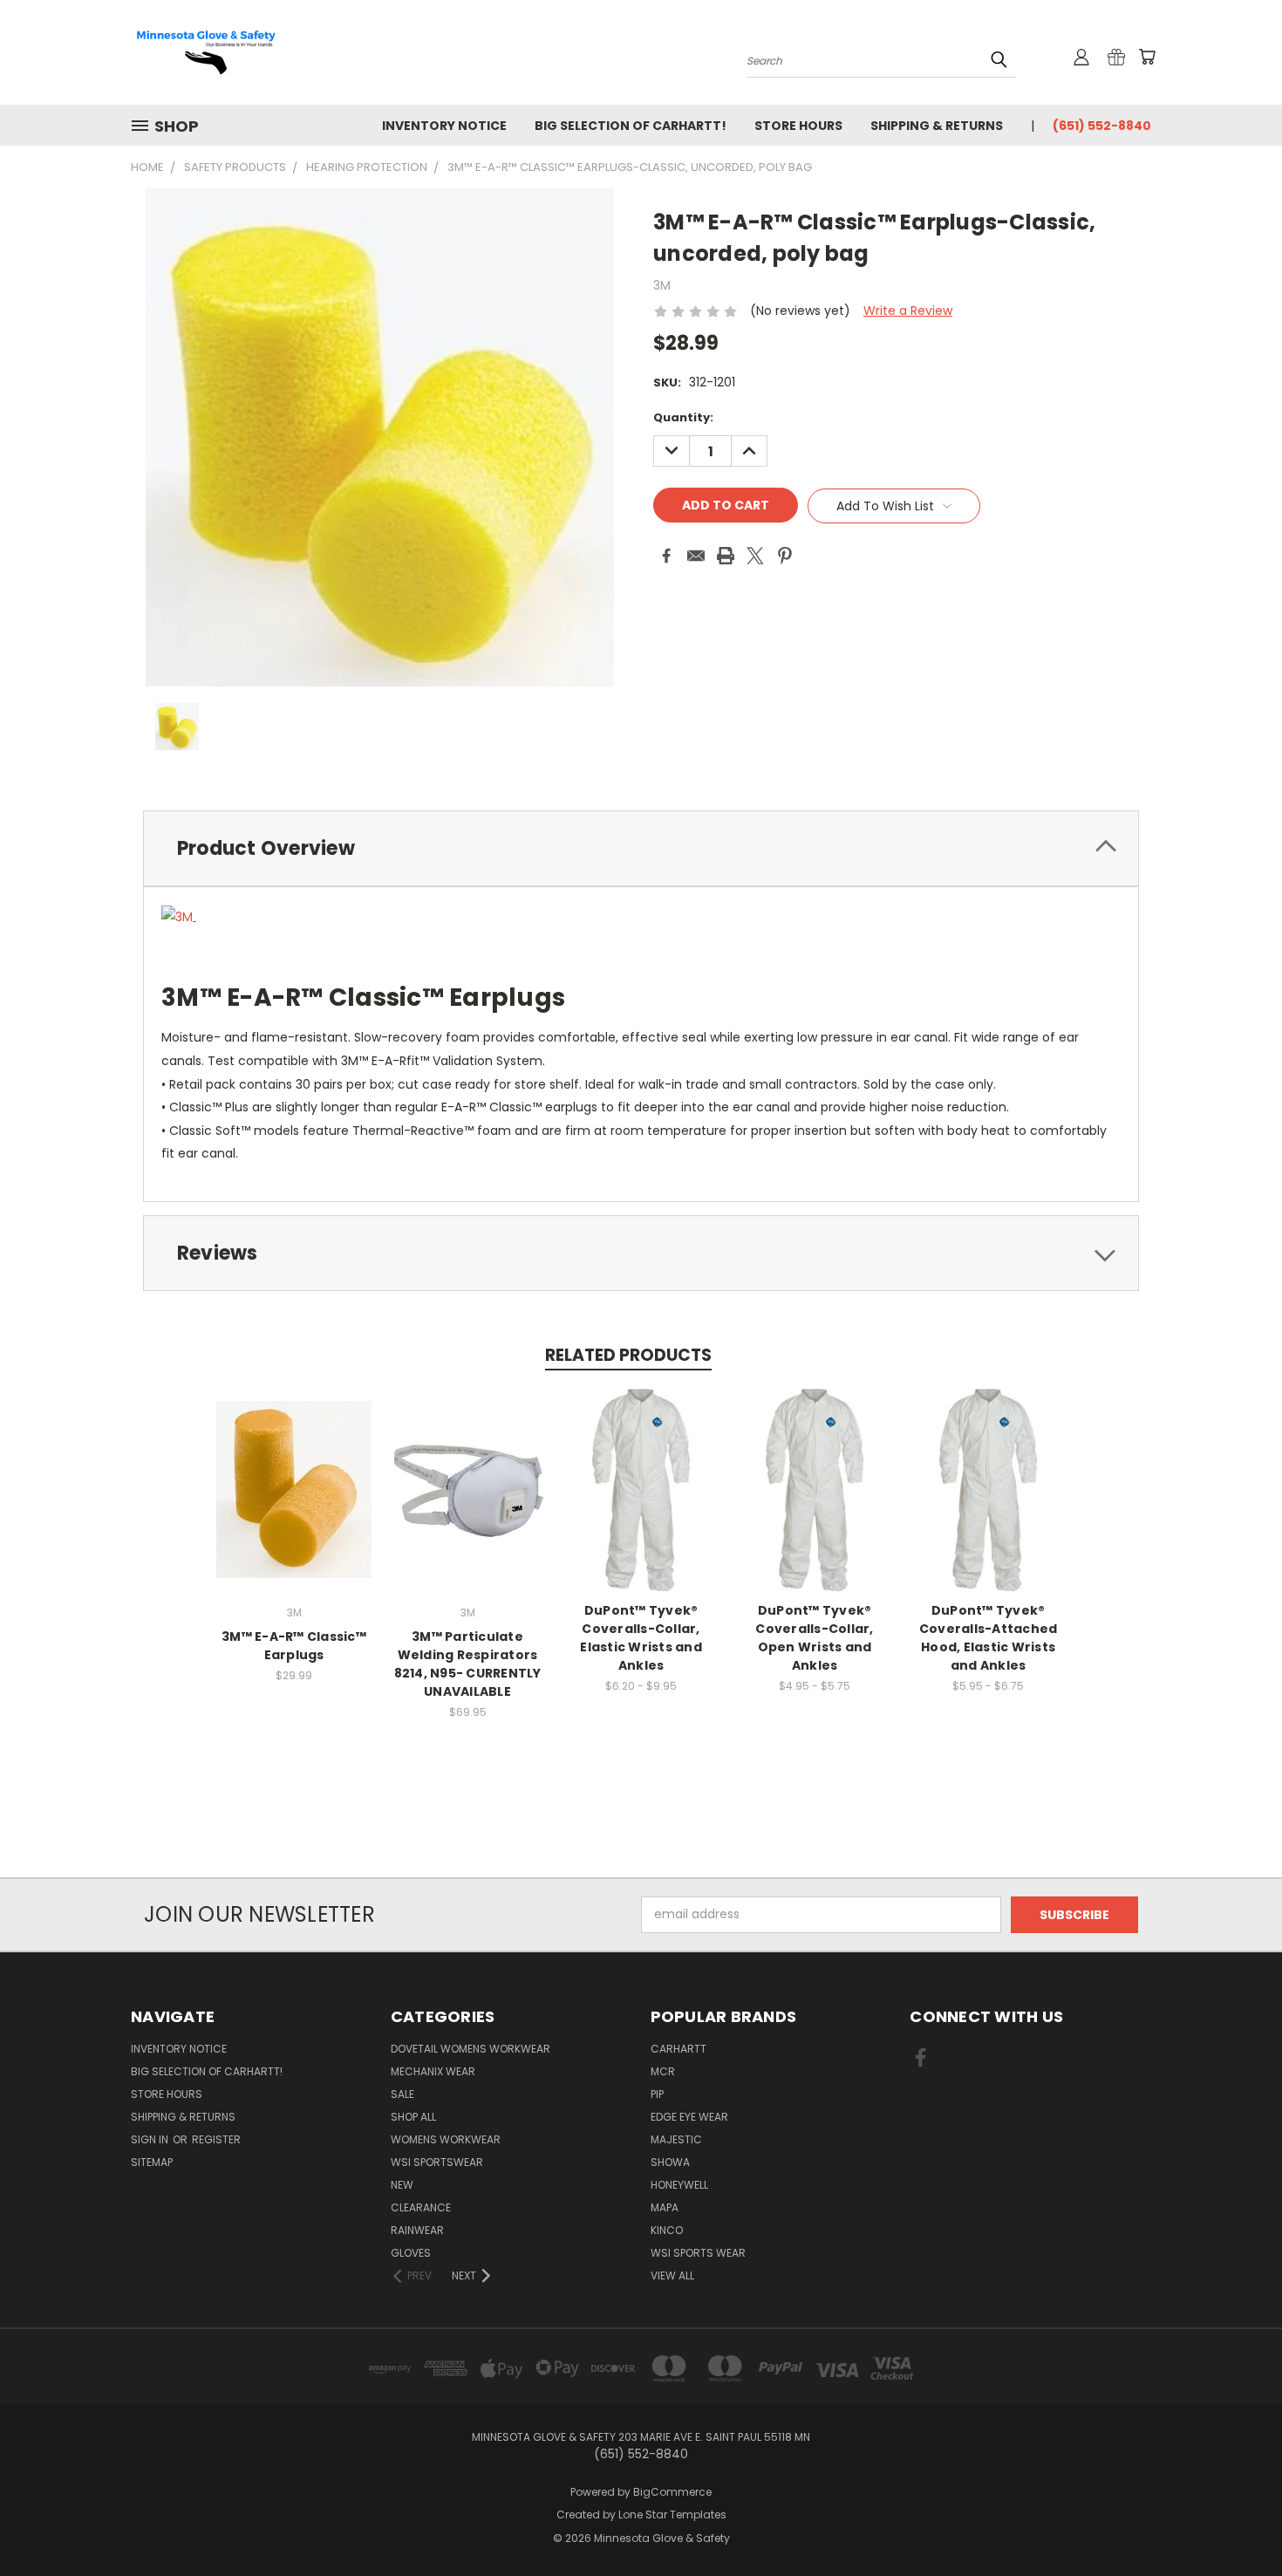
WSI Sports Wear (698, 2253)
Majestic (676, 2139)
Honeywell (679, 2185)
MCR (663, 2071)
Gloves (411, 2253)
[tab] (641, 848)
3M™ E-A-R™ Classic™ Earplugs (294, 1646)
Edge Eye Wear (689, 2117)
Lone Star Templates (672, 2515)
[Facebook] (666, 556)
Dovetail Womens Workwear (471, 2049)
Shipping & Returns (937, 126)
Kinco (667, 2230)
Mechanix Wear (433, 2071)
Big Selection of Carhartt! (631, 126)
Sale (402, 2094)
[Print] (726, 556)
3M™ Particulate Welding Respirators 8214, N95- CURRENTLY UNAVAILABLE (468, 1664)
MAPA (665, 2207)
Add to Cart (294, 1503)
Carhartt (679, 2049)
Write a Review (908, 311)
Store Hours (798, 126)
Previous (1236, 2521)
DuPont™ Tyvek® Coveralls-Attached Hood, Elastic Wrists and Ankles (989, 1638)
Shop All (413, 2117)
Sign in (151, 2139)
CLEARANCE (421, 2207)
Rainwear (417, 2230)
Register (216, 2139)
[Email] (696, 556)
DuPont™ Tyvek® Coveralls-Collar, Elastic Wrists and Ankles (641, 1638)
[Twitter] (755, 556)
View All (672, 2275)
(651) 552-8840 (1102, 126)
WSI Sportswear (437, 2162)
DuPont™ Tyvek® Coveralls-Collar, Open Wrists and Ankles (814, 1638)
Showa (670, 2162)
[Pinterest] (785, 556)
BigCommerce (672, 2492)
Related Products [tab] (628, 1355)
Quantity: (683, 417)
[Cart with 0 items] (1147, 57)
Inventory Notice (444, 126)
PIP (657, 2094)
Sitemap (152, 2162)
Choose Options (641, 1503)
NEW (402, 2185)
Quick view (294, 1471)
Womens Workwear (446, 2139)
